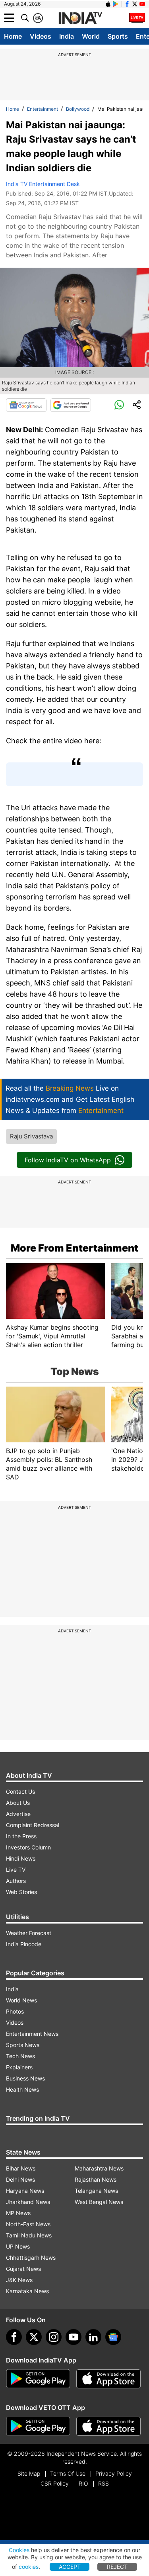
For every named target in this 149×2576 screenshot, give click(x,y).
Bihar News (21, 2168)
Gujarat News (23, 2269)
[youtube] (74, 2337)
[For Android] (38, 2426)
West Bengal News (99, 2202)
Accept (70, 2567)
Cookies (19, 2550)
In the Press (21, 1836)
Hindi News (21, 1858)
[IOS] (108, 4)
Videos (41, 36)
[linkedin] (93, 2337)
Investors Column (28, 1847)
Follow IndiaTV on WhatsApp (68, 1160)
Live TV (16, 1870)
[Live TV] (137, 18)
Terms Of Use (68, 2473)
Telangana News (96, 2191)
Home (13, 36)
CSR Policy (55, 2483)
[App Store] (108, 2379)
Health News (22, 2089)
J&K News (19, 2280)
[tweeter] (34, 2337)
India (67, 36)
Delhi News (20, 2179)
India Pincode (24, 1944)
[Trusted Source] (71, 405)
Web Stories (21, 1892)
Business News (25, 2078)
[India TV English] (80, 18)
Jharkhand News (28, 2202)
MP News (18, 2213)
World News (21, 2000)
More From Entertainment (74, 1248)
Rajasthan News (96, 2179)
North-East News (28, 2224)
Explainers (19, 2067)
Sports (118, 36)
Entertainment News (32, 2034)
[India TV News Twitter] (135, 4)
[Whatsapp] (119, 405)
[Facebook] (14, 2337)
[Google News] (26, 405)
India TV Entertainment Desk (43, 184)
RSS (104, 2483)
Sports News (23, 2045)
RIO (83, 2483)
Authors (16, 1881)
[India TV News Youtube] (142, 4)
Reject (117, 2567)
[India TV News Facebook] (127, 4)
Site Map (29, 2473)
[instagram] (54, 2337)
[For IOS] (108, 2426)
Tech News (20, 2056)
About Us (18, 1803)
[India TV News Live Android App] (38, 2379)
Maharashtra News (99, 2168)
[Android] (116, 4)
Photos (15, 2011)
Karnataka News (27, 2291)
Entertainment (43, 109)
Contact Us (20, 1791)
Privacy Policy (114, 2473)
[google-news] (113, 2337)
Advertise (18, 1814)
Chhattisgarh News (31, 2258)
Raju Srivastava (31, 1136)
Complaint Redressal (33, 1825)
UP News (18, 2246)
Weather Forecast (29, 1933)
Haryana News (25, 2191)
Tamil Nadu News (29, 2235)
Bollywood (78, 109)
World (91, 36)
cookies (29, 2567)
